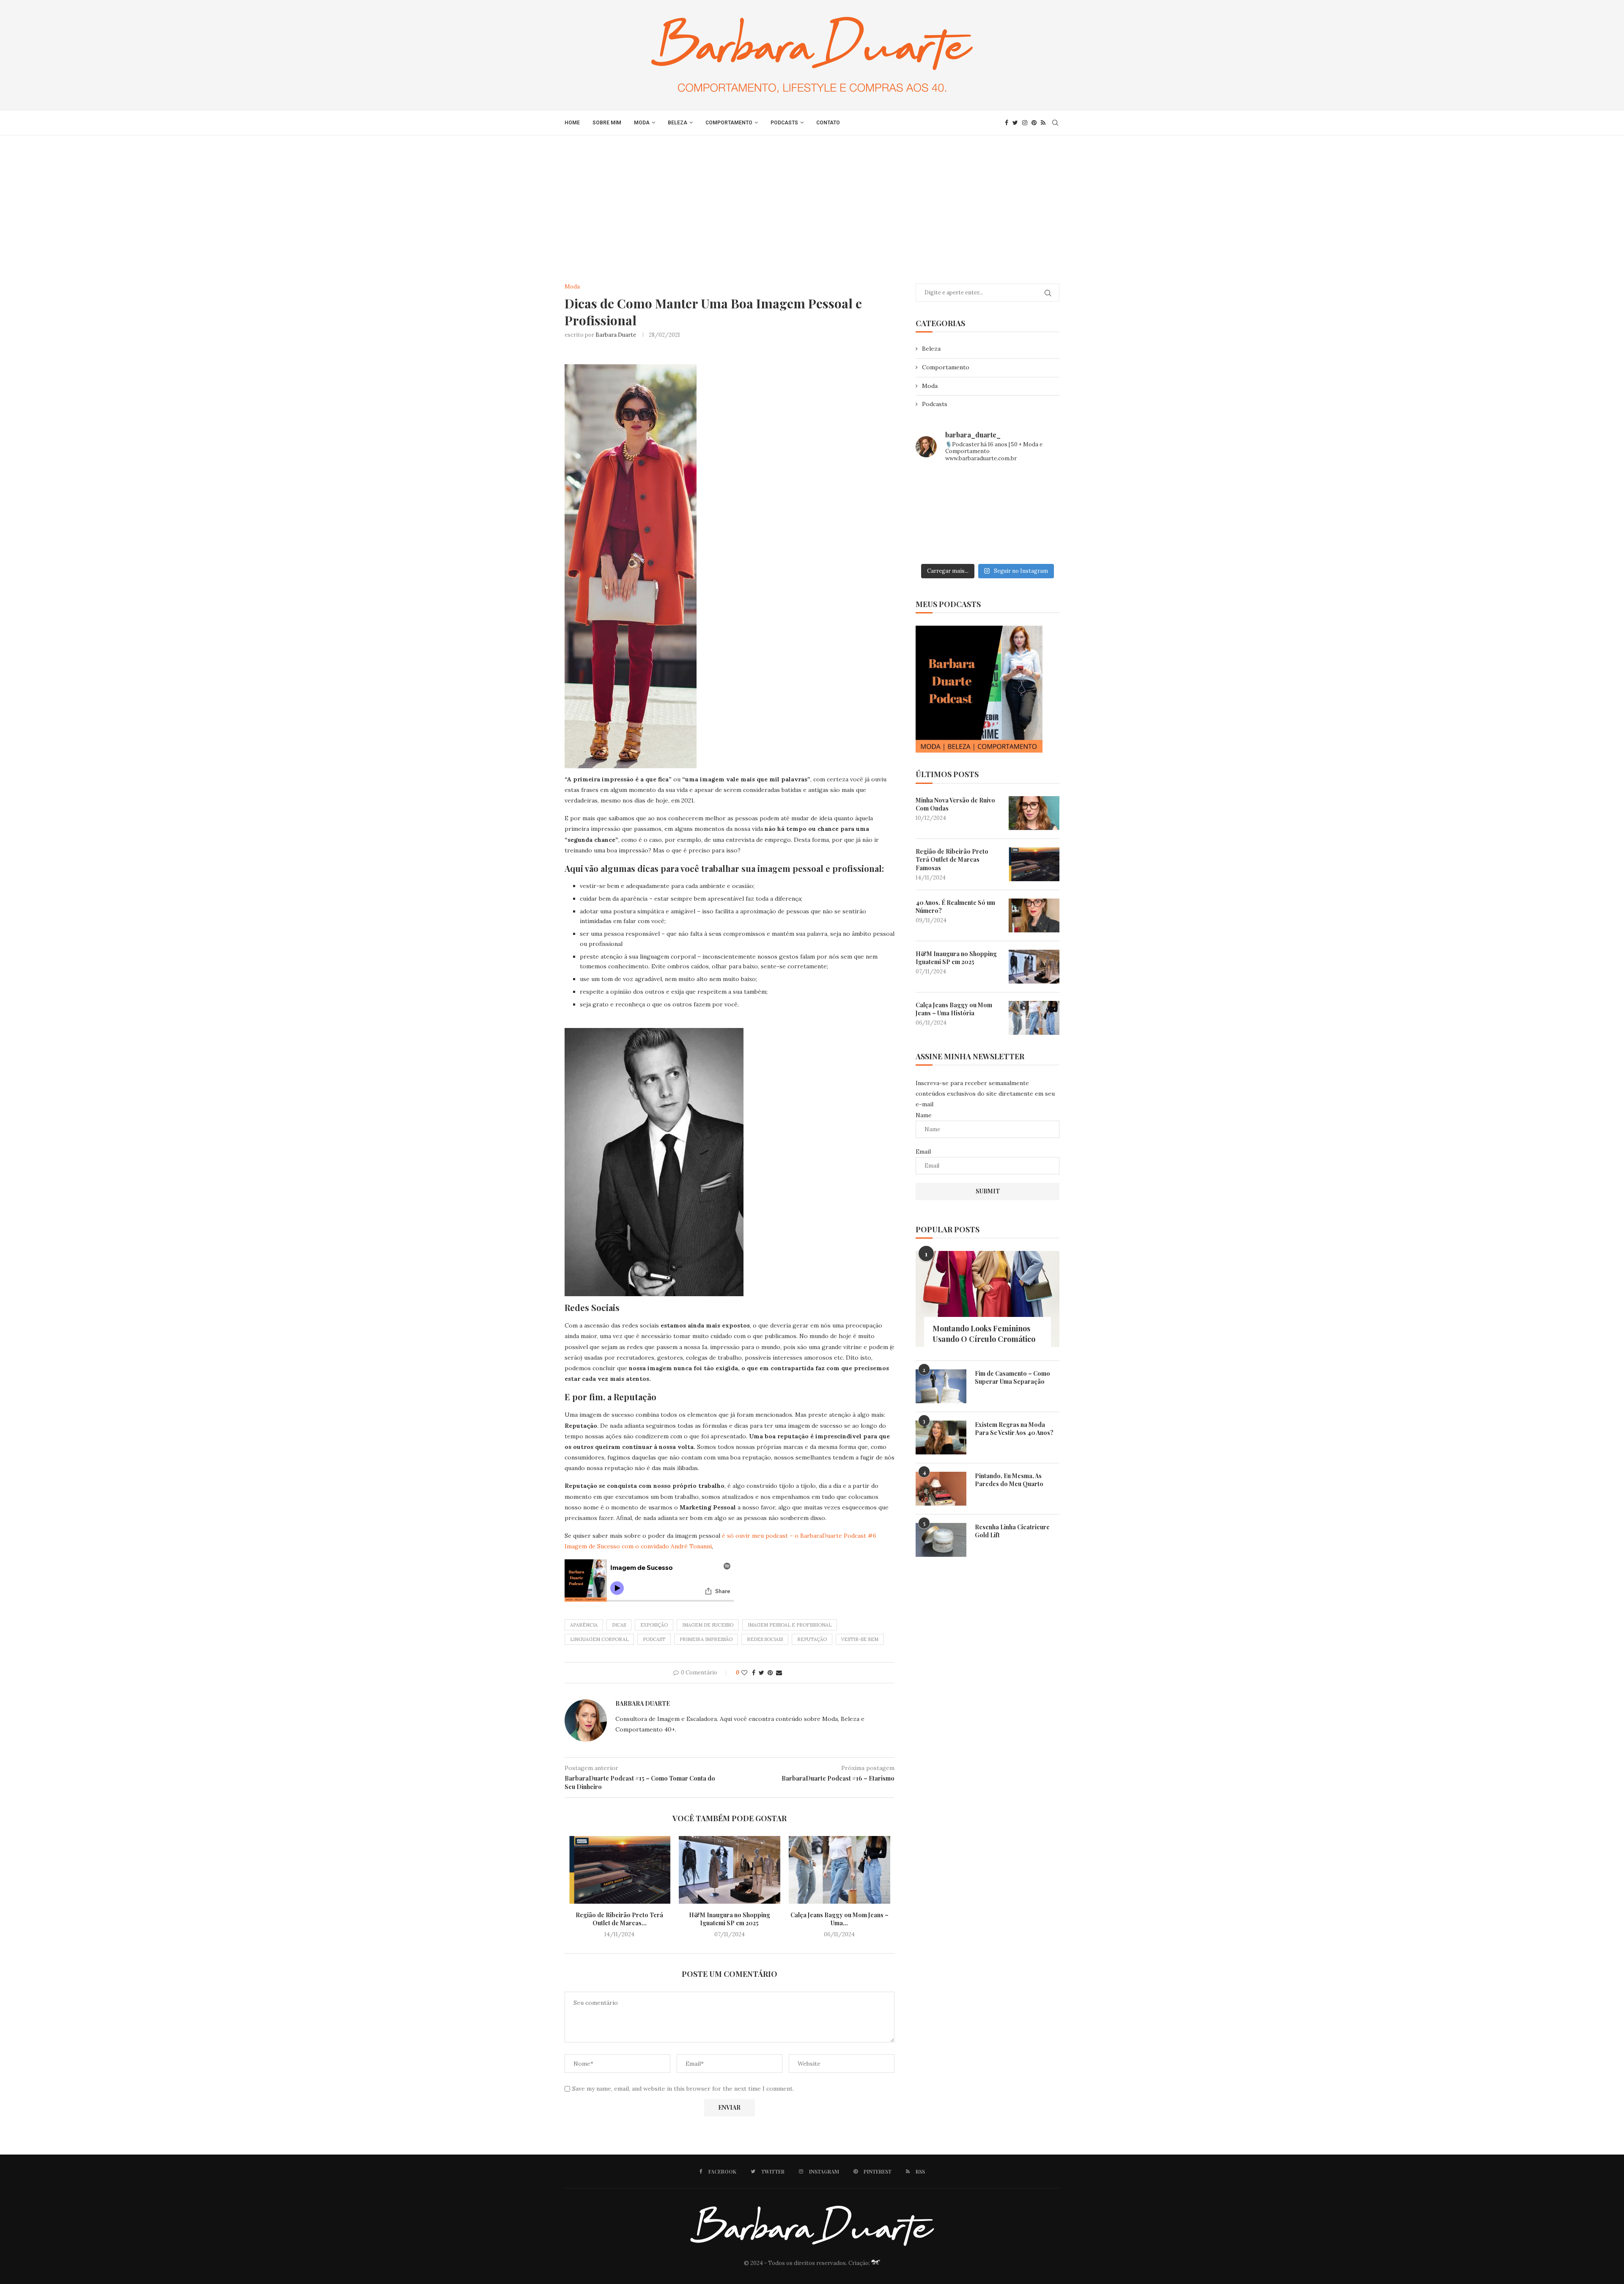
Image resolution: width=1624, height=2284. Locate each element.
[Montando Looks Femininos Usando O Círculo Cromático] (988, 1299)
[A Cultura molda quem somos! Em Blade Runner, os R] (938, 544)
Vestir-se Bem (860, 1639)
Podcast (654, 1639)
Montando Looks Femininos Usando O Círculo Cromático (984, 1334)
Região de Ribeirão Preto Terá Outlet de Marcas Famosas (952, 860)
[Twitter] (1015, 123)
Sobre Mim (607, 123)
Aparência (584, 1625)
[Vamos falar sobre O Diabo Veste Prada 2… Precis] (938, 515)
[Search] (1055, 123)
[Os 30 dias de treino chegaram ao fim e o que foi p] (938, 485)
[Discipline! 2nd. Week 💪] (988, 485)
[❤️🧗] (1037, 485)
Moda (642, 123)
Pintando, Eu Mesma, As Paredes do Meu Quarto (1009, 1480)
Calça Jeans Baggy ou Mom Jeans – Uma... (839, 1919)
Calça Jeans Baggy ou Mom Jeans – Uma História (954, 1009)
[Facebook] (1007, 123)
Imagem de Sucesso (708, 1625)
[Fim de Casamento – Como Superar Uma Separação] (941, 1386)
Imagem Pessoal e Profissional (790, 1625)
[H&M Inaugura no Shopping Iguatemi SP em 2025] (730, 1870)
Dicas (619, 1625)
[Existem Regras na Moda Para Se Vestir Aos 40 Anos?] (941, 1437)
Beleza (678, 123)
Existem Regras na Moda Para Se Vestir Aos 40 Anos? (1014, 1429)
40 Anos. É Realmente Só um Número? (955, 907)
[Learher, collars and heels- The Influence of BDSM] (988, 515)
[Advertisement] (812, 199)
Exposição (654, 1625)
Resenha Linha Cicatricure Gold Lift (1012, 1531)
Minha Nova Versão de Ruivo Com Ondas (955, 804)
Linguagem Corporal (599, 1639)
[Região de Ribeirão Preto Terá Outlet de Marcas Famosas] (620, 1870)
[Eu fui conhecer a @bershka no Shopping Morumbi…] (1037, 515)
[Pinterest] (1034, 123)
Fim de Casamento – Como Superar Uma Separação (1012, 1378)
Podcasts (784, 123)
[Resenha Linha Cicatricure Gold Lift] (941, 1540)
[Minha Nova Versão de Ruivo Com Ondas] (1034, 813)
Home (572, 123)
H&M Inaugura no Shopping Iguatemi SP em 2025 (730, 1919)
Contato (828, 123)
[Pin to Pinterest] (770, 1673)
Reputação (812, 1639)
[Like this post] (744, 1673)
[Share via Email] (779, 1673)
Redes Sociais (765, 1639)
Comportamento (729, 123)
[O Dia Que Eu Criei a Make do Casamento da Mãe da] (988, 544)
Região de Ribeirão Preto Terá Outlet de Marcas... (619, 1919)
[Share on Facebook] (754, 1673)
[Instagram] (1025, 123)
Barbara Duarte (616, 335)
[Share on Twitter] (761, 1673)
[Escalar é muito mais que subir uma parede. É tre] (1037, 544)
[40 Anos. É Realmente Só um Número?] (1034, 915)
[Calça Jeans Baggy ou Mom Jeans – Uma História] (839, 1870)
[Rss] (1043, 123)
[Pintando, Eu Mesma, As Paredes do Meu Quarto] (941, 1489)
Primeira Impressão (706, 1639)
